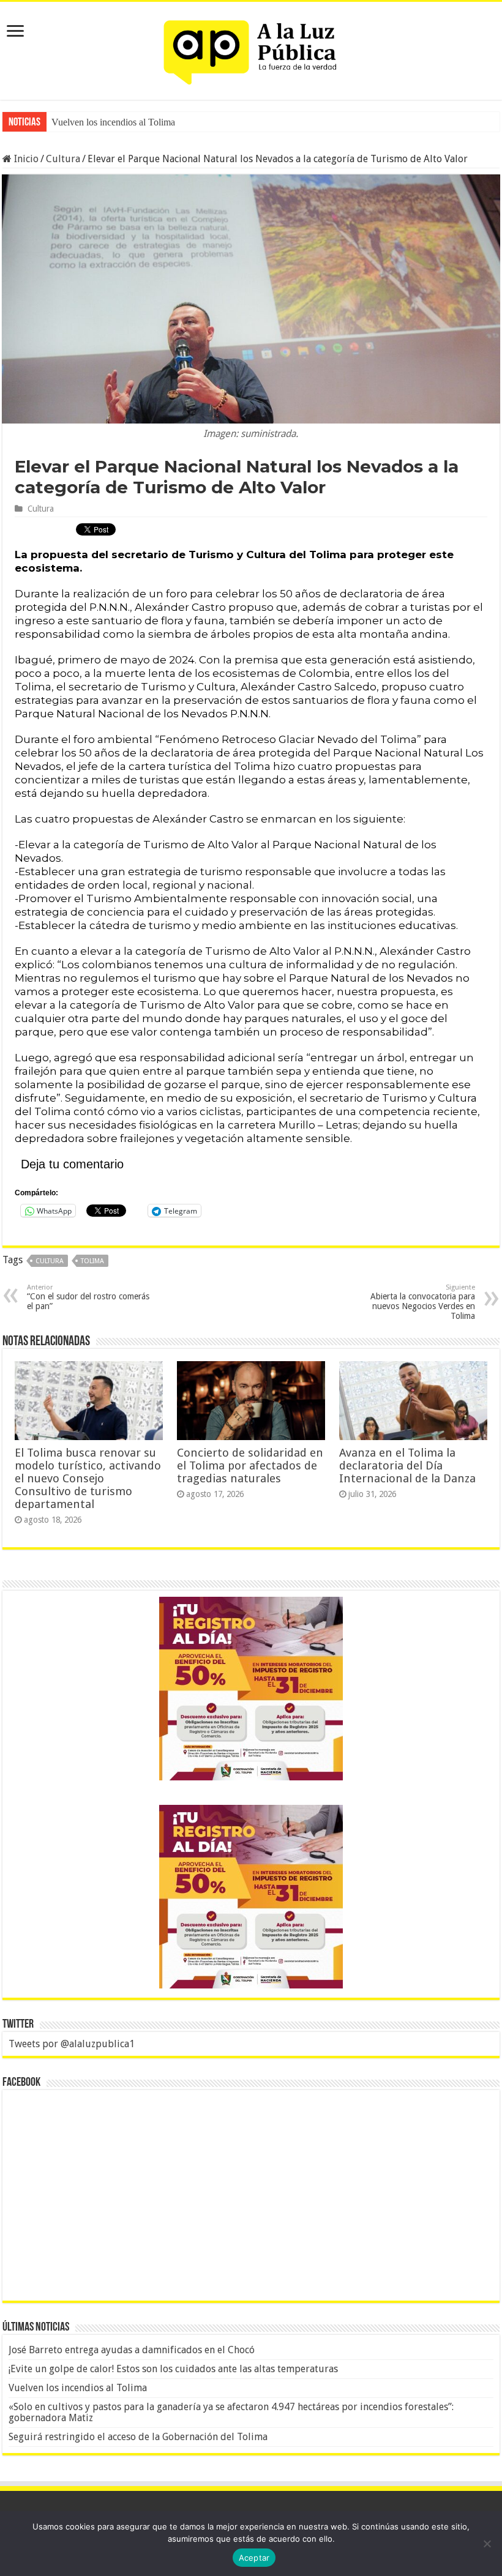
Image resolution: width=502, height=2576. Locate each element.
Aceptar (254, 2558)
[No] (487, 2544)
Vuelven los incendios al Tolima (113, 122)
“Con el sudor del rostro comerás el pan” (88, 1297)
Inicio (25, 159)
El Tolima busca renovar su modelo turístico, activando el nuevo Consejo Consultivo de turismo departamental (88, 1478)
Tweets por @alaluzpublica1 (72, 2044)
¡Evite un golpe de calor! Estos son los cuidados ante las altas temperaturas (173, 2369)
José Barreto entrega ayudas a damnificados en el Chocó (132, 2350)
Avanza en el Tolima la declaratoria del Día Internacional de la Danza (407, 1465)
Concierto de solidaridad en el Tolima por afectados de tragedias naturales (250, 1465)
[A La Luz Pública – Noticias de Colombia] (251, 48)
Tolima (92, 1261)
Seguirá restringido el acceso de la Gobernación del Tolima (138, 2437)
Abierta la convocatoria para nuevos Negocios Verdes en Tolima (423, 1302)
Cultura (63, 159)
